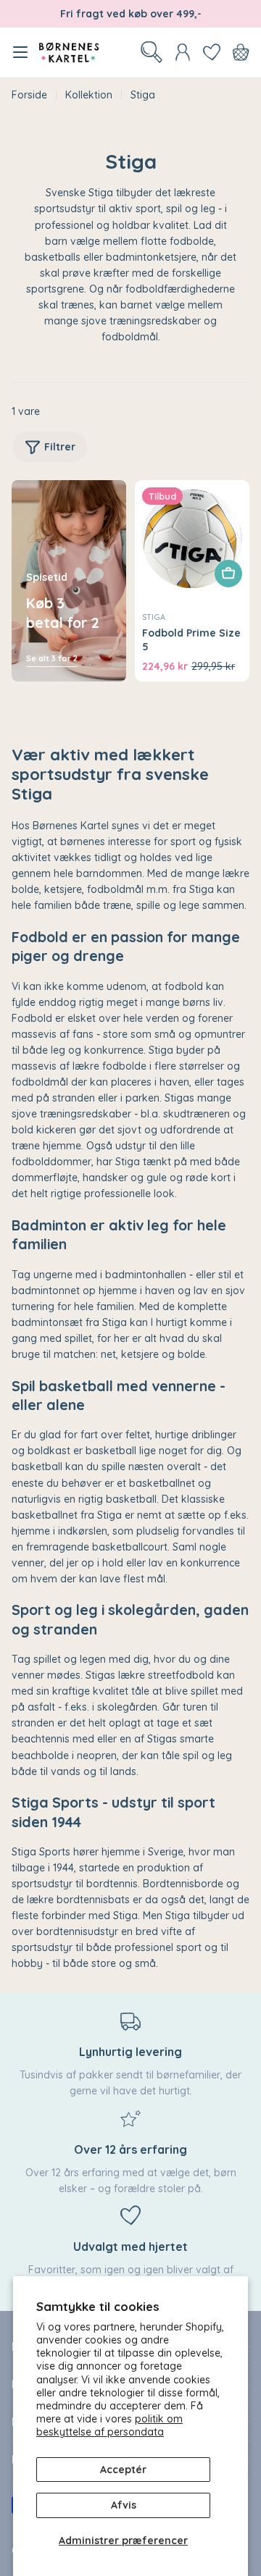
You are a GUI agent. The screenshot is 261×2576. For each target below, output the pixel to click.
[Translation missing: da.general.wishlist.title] (212, 52)
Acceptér (123, 2470)
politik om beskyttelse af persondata (109, 2425)
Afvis (124, 2505)
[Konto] (183, 52)
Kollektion (89, 95)
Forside (29, 95)
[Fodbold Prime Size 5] (192, 537)
